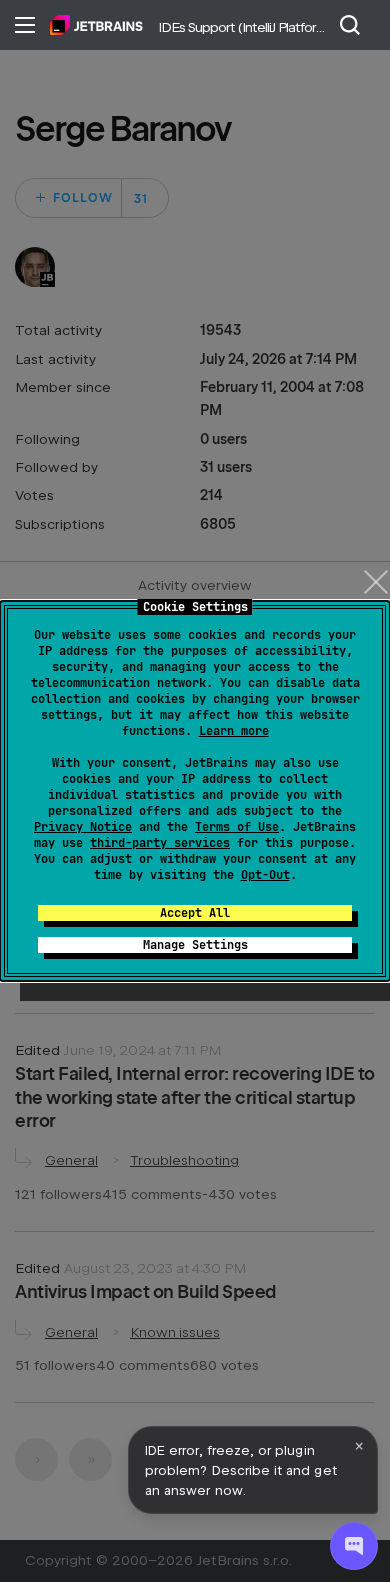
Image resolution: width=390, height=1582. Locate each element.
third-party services (160, 843)
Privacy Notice (83, 827)
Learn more (234, 731)
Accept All (195, 913)
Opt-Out (265, 875)
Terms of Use (237, 827)
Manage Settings (195, 945)
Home (96, 25)
